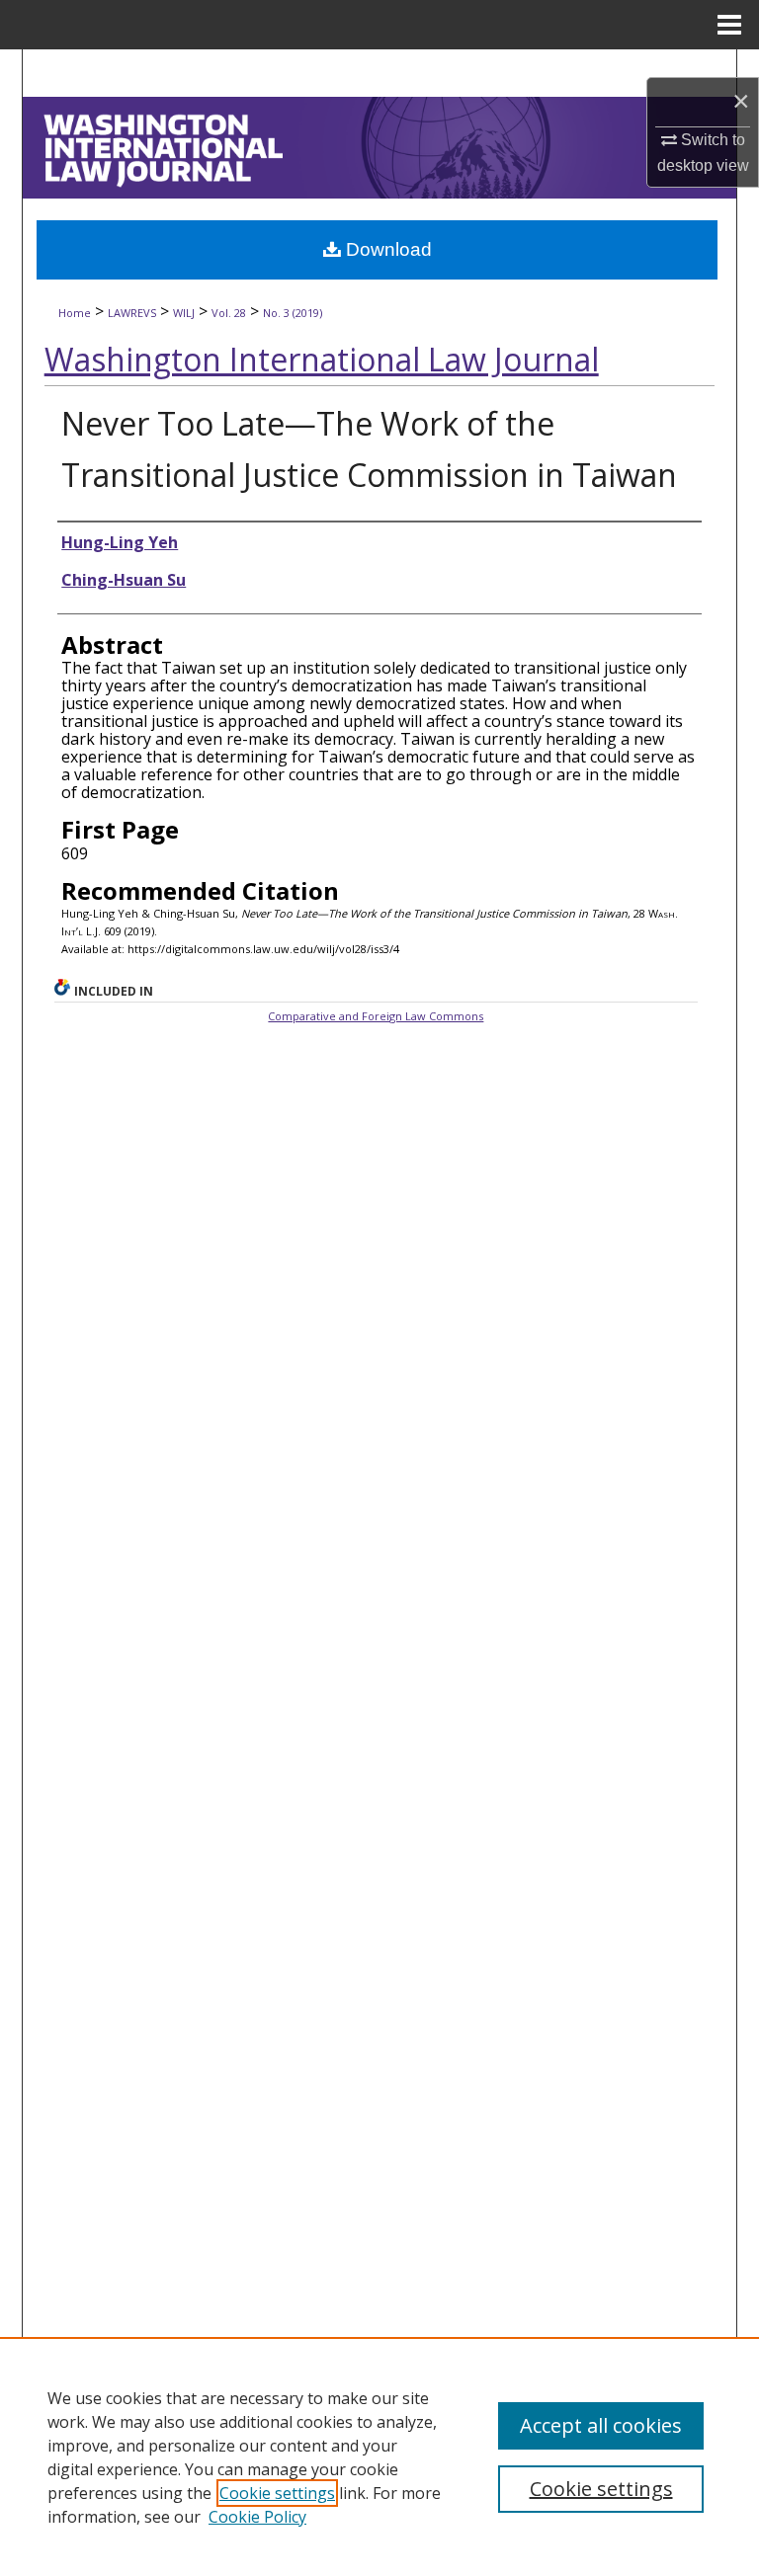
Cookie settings (277, 2493)
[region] (379, 2456)
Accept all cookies (601, 2425)
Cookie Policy (257, 2517)
